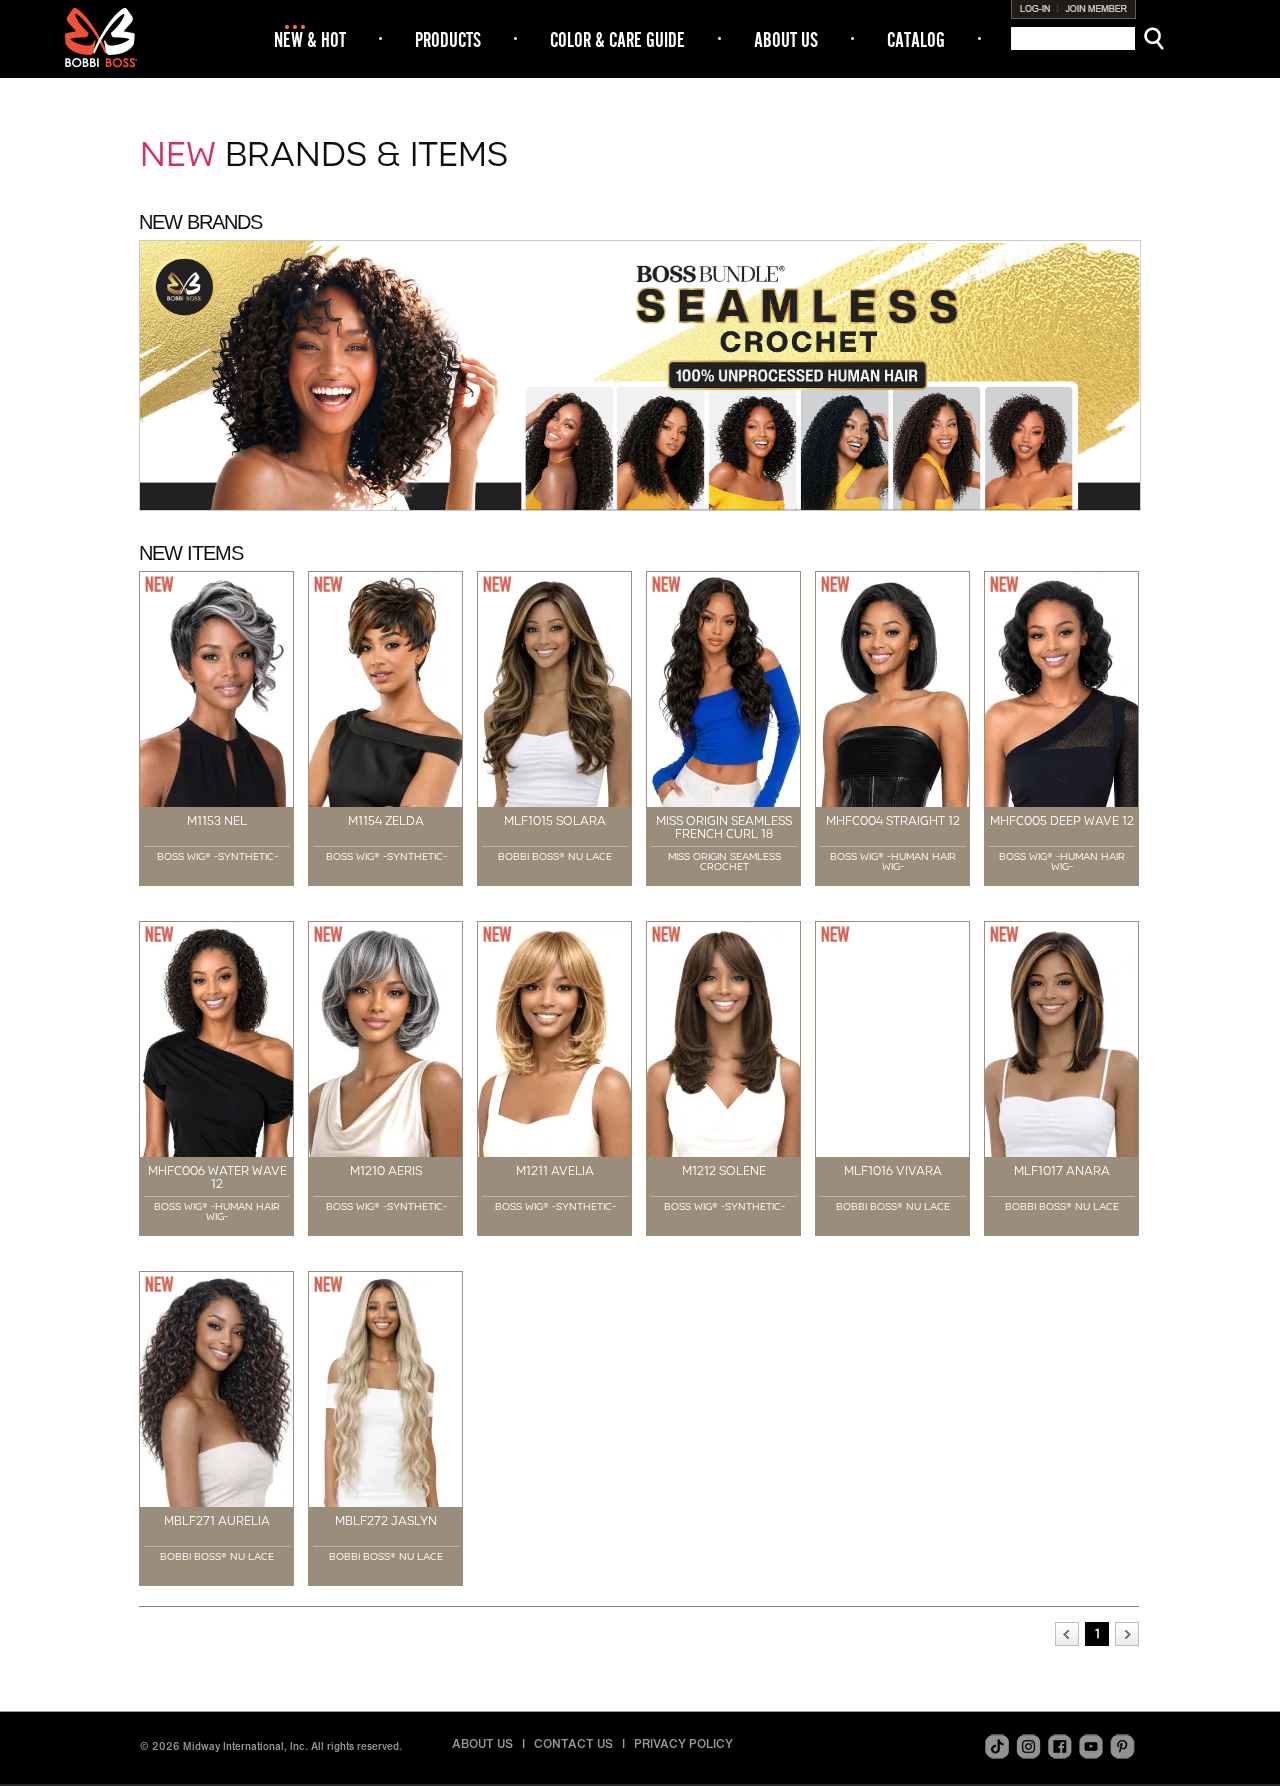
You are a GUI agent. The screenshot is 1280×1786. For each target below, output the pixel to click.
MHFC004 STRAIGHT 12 (893, 821)
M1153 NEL (217, 821)
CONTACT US (573, 1743)
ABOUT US (786, 39)
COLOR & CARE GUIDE (617, 39)
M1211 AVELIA (555, 1171)
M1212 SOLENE (724, 1171)
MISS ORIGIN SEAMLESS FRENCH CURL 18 (724, 827)
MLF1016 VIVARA (893, 1171)
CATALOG (916, 39)
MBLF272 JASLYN (386, 1521)
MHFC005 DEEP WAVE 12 (1062, 821)
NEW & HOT (310, 39)
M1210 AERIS (386, 1171)
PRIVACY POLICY (683, 1743)
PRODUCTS (448, 39)
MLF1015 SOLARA (555, 821)
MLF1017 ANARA (1062, 1171)
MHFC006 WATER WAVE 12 (217, 1177)
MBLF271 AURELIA (217, 1521)
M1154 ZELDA (386, 821)
